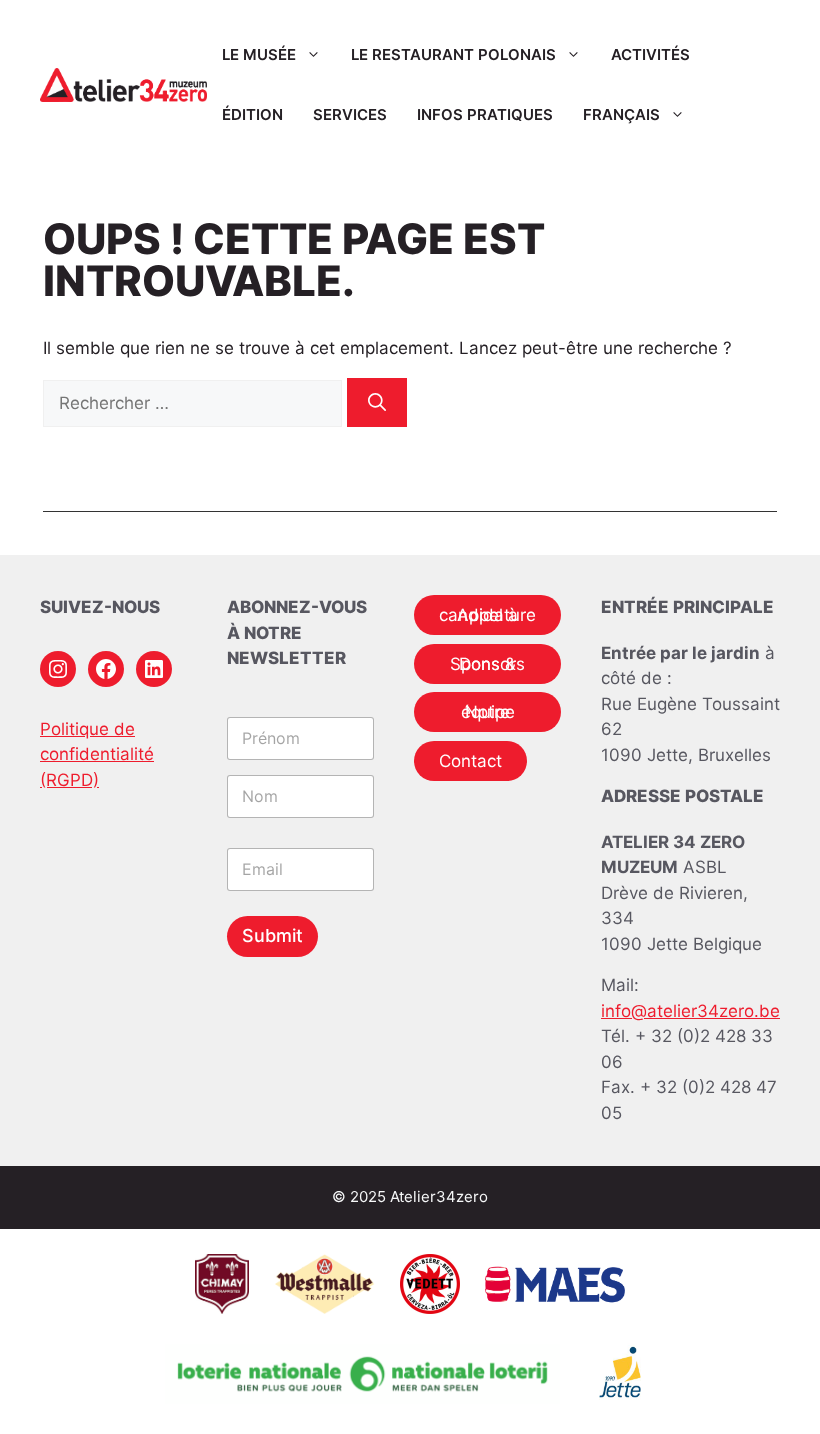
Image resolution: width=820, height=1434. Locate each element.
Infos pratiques (485, 114)
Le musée (259, 54)
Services (350, 114)
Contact (470, 761)
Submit (272, 935)
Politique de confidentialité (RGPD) (97, 754)
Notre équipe (488, 712)
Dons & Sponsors (487, 664)
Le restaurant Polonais (453, 54)
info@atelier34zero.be (690, 1011)
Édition (252, 114)
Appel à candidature (487, 615)
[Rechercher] (377, 402)
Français (621, 114)
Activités (650, 54)
